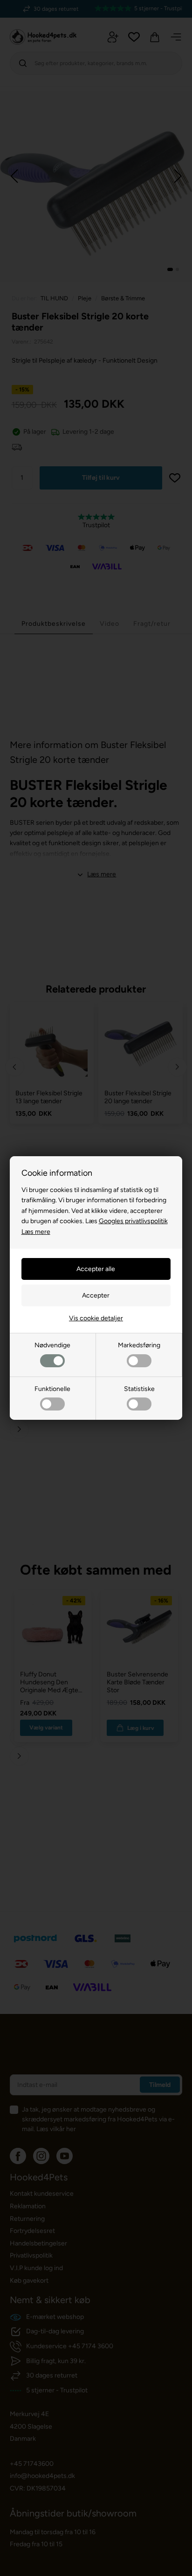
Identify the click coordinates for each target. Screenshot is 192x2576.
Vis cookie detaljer (96, 1318)
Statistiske (139, 1389)
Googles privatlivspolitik (133, 1221)
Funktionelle (52, 1389)
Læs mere (36, 1232)
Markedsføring (139, 1345)
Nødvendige (52, 1345)
